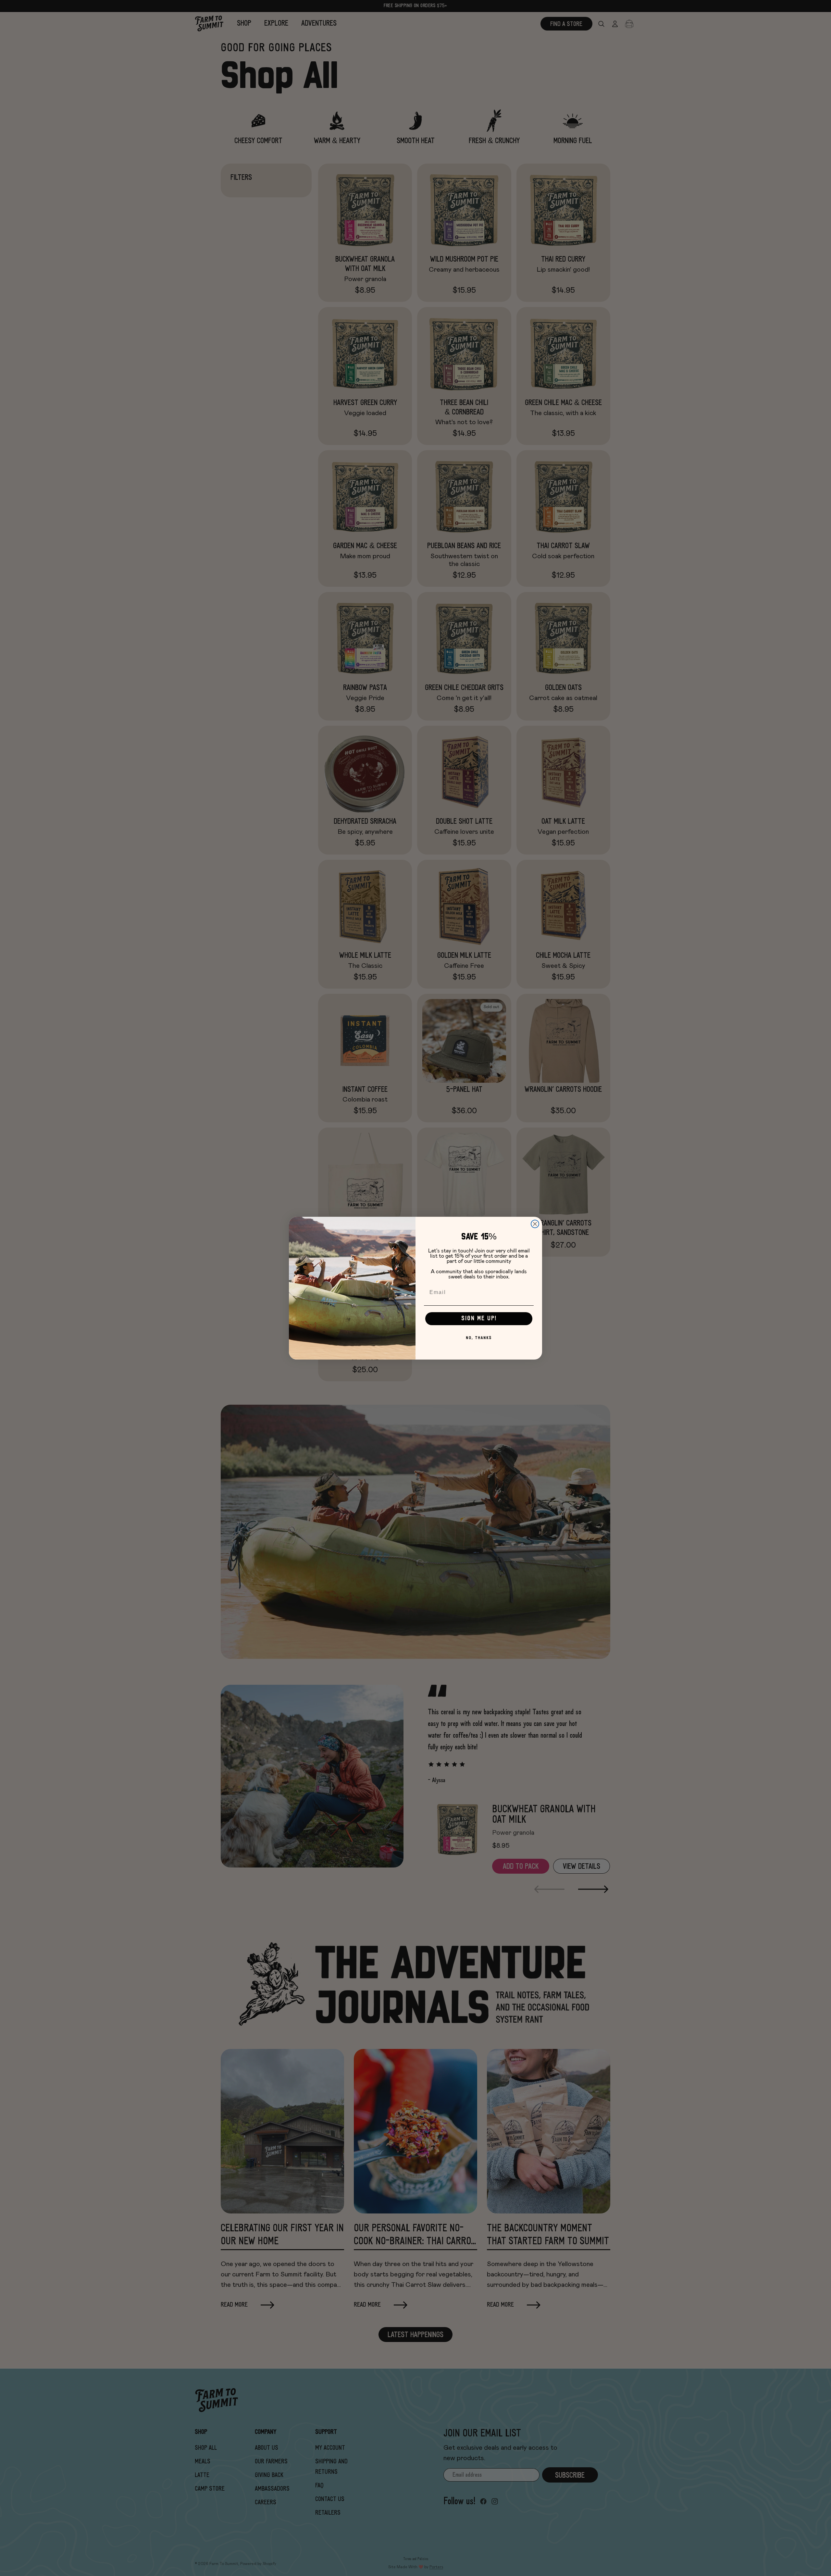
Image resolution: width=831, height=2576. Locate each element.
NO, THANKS (479, 1338)
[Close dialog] (535, 1224)
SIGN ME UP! (479, 1319)
